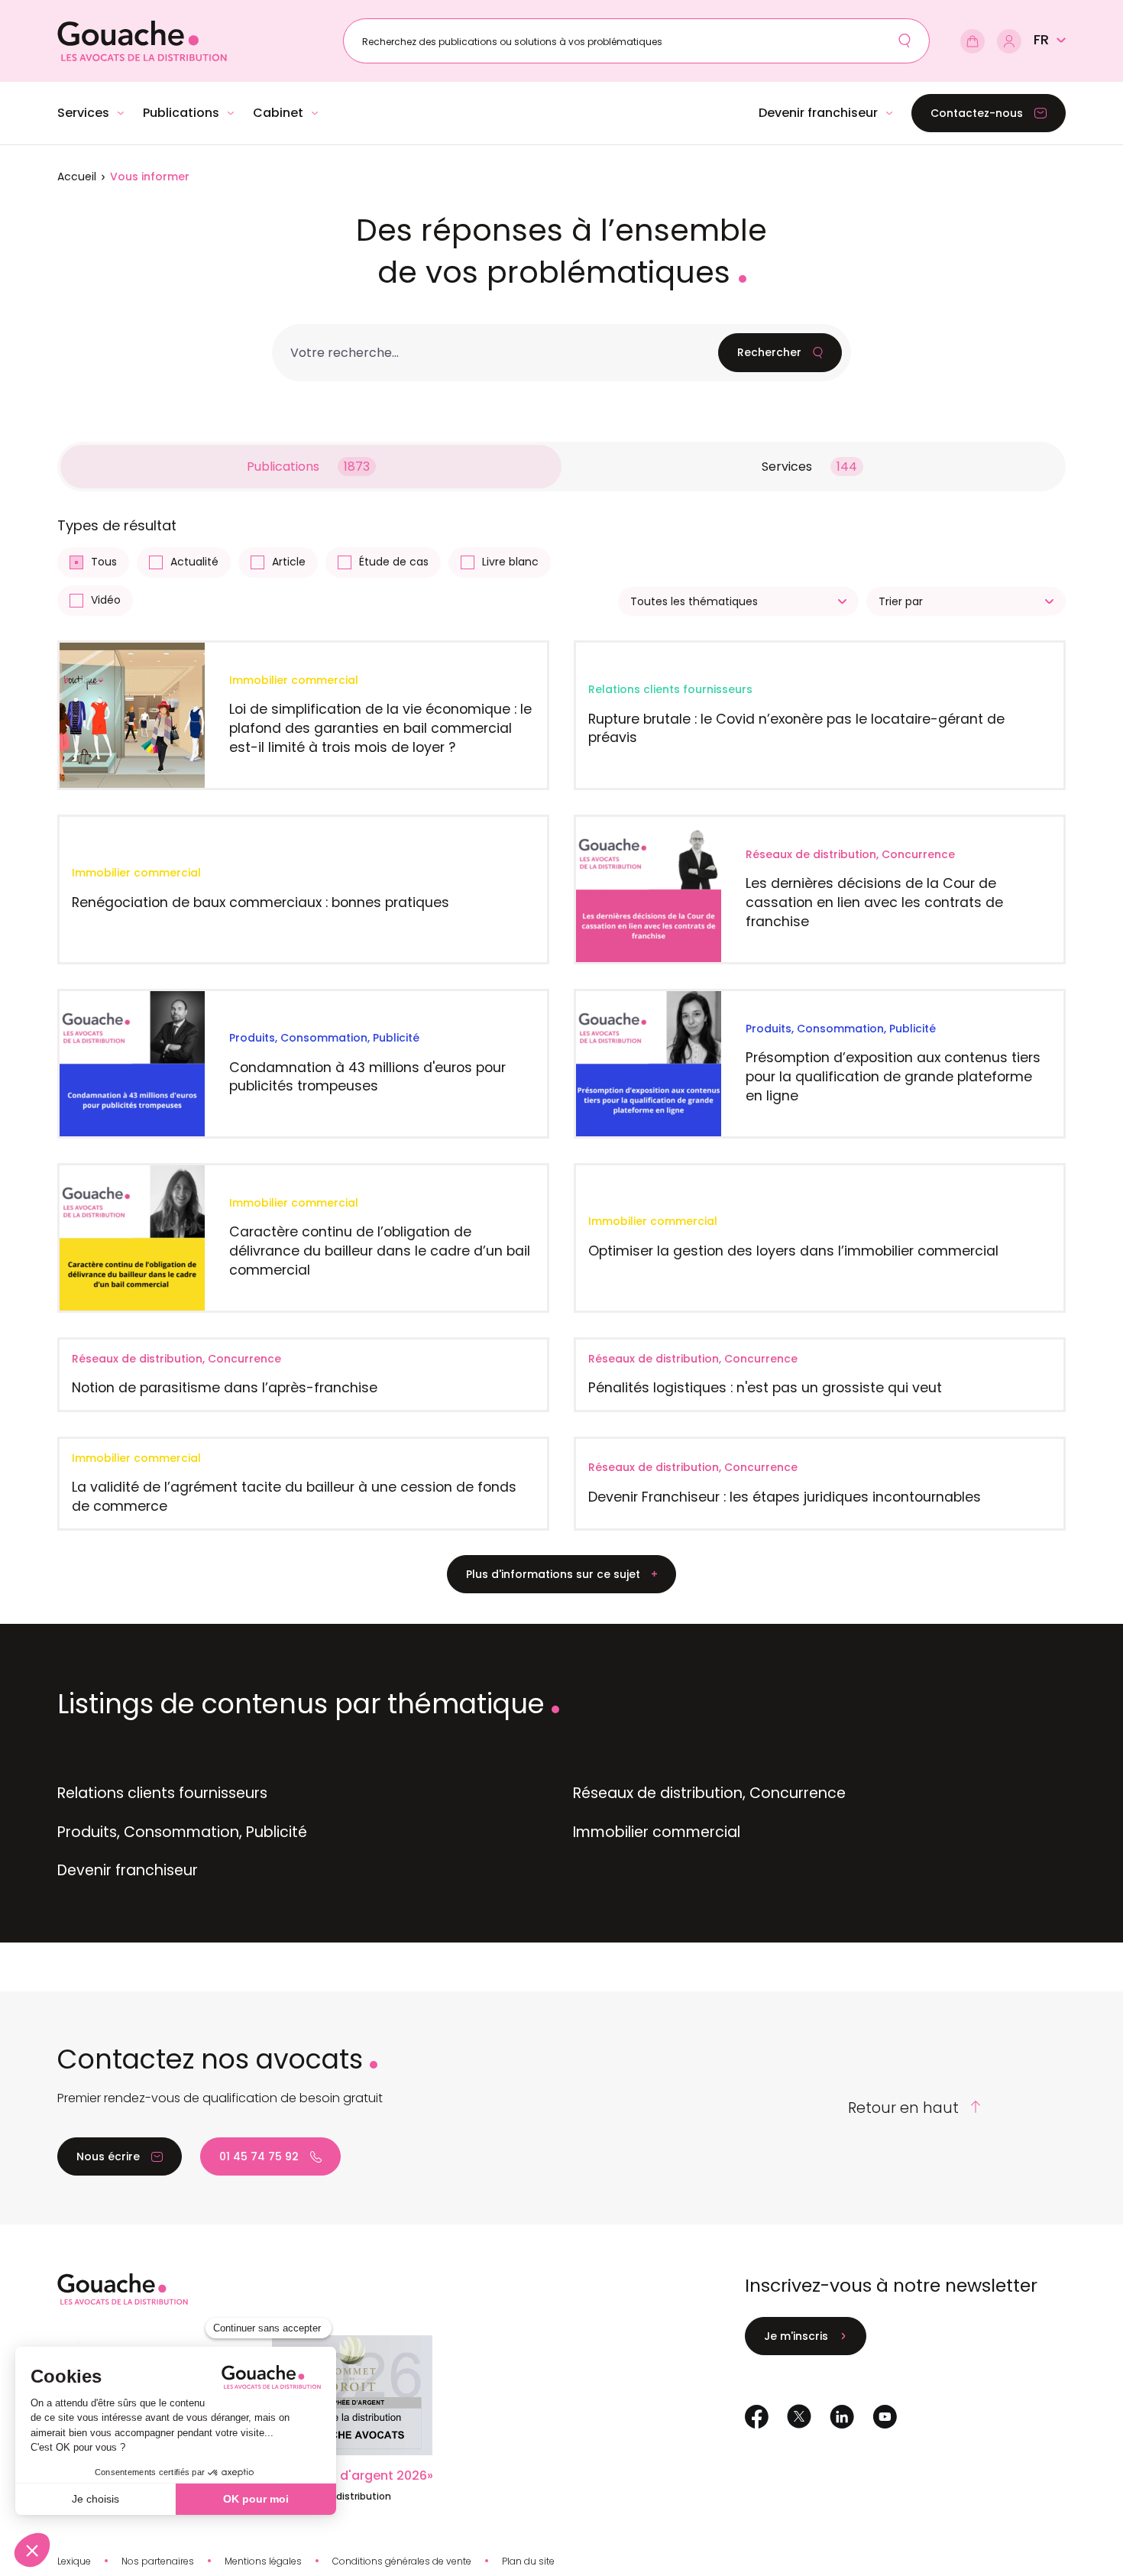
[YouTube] (885, 2417)
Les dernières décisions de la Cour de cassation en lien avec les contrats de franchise (874, 902)
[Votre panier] (973, 41)
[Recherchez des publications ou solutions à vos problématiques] (905, 41)
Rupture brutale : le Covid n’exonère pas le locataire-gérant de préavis (796, 728)
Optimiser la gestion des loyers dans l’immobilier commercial (793, 1251)
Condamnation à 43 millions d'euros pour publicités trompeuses (367, 1077)
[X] (799, 2416)
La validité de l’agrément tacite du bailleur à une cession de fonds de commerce (294, 1496)
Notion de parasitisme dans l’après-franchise (225, 1387)
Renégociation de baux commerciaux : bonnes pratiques (261, 902)
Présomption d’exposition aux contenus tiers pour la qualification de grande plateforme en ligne (893, 1076)
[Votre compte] (1009, 41)
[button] (1050, 40)
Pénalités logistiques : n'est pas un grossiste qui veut (765, 1387)
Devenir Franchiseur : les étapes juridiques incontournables (785, 1497)
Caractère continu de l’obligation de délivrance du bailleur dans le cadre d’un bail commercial (380, 1250)
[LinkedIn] (842, 2417)
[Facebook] (757, 2417)
